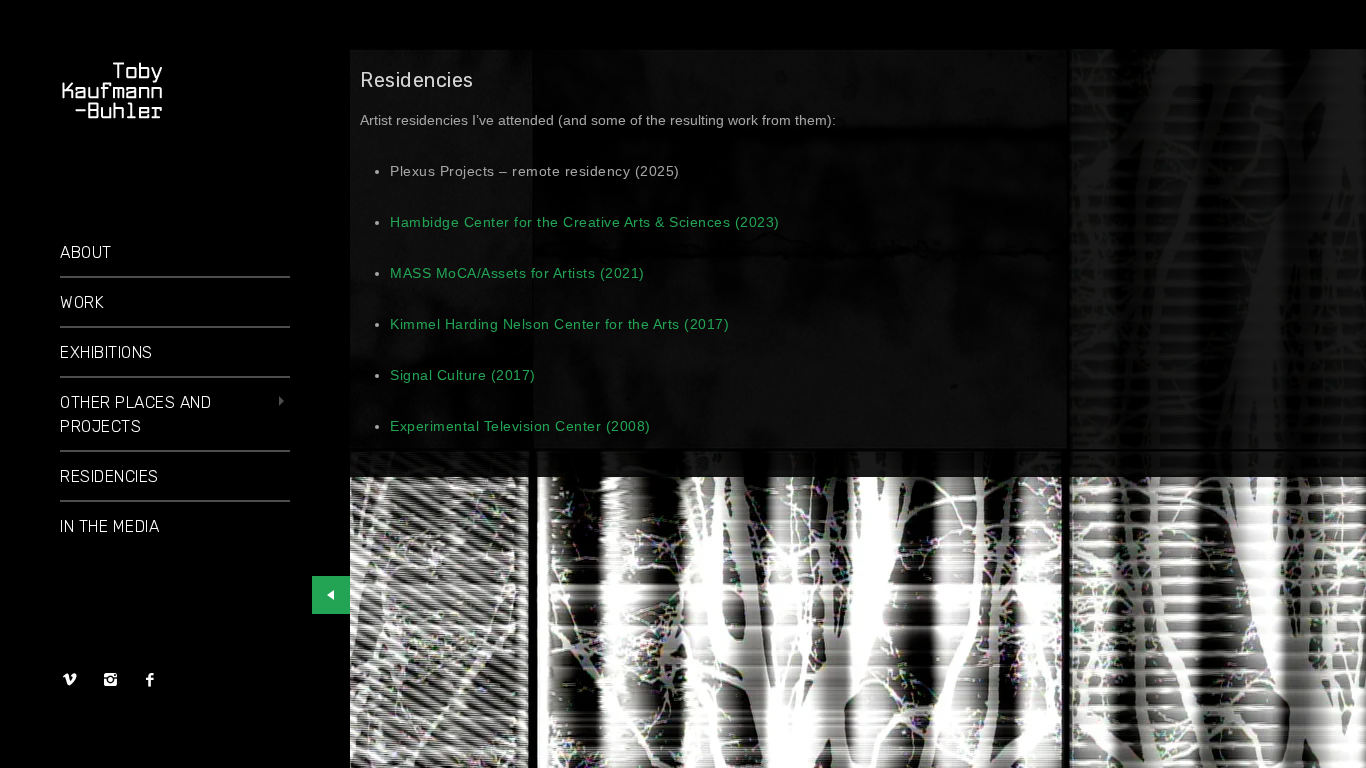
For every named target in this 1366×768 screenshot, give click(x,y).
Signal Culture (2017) (463, 375)
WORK (82, 302)
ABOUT (86, 252)
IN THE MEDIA (109, 526)
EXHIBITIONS (106, 352)
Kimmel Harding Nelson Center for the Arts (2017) (559, 324)
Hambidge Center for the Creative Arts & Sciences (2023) (585, 222)
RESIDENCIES (109, 476)
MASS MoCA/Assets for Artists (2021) (517, 273)
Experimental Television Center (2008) (520, 426)
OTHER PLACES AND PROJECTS (135, 414)
